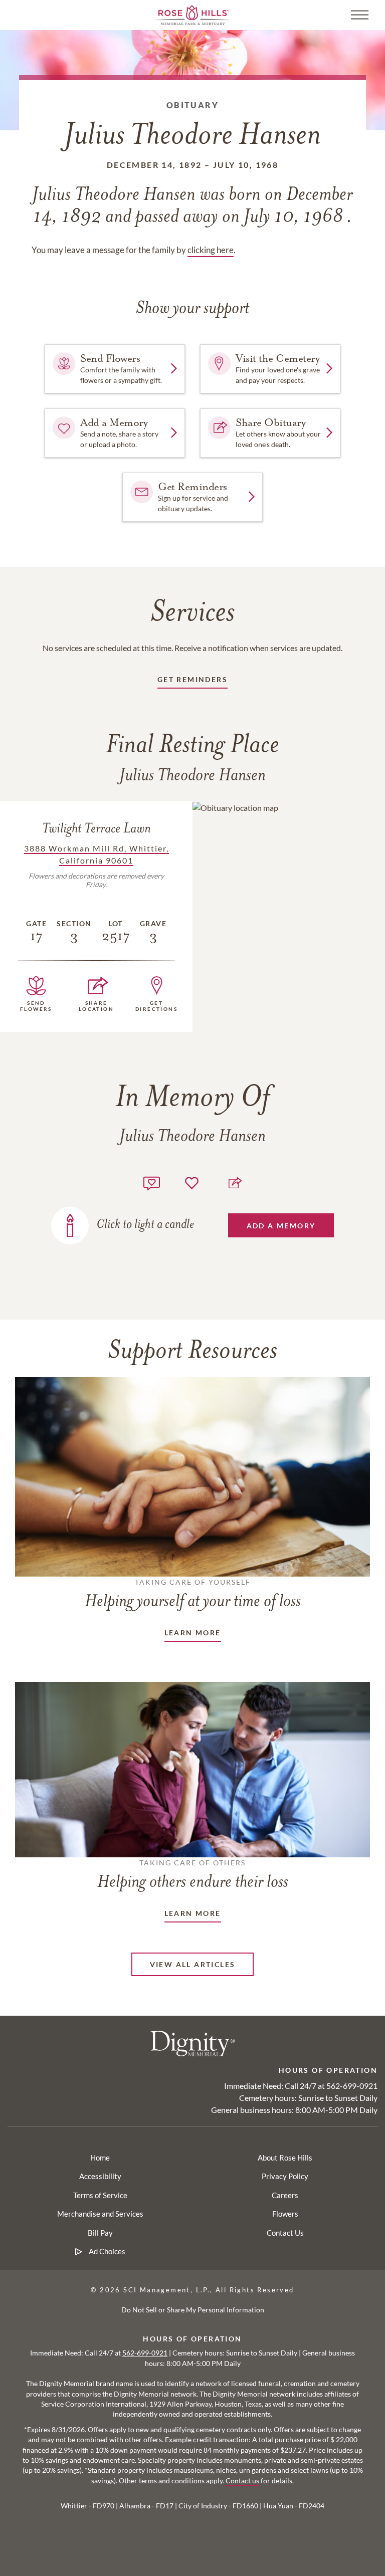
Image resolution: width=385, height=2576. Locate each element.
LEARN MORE (193, 1633)
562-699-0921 (352, 2086)
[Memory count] (152, 1182)
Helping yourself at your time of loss (193, 1594)
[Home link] (192, 14)
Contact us (242, 2481)
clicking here (211, 250)
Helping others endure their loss (193, 1875)
